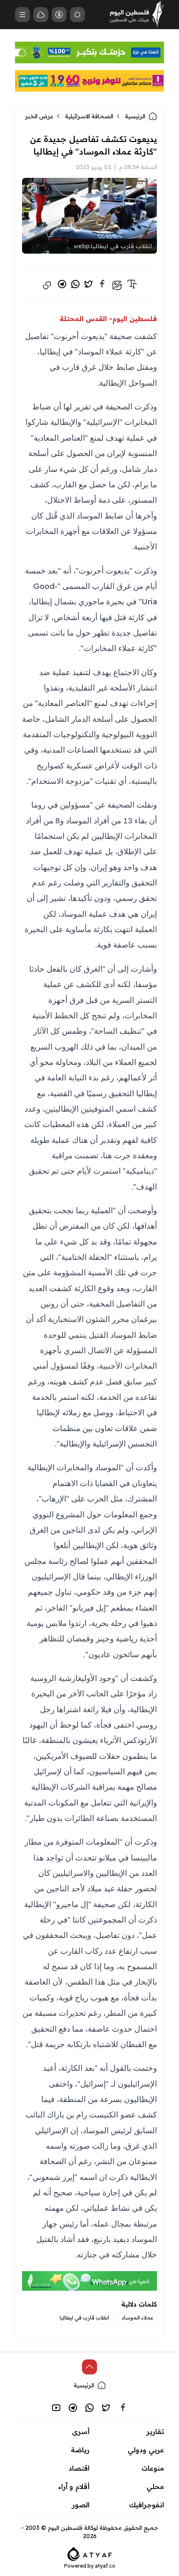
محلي (155, 2486)
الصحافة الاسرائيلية (89, 116)
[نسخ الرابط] (47, 285)
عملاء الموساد (137, 2318)
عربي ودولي (146, 2450)
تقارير (155, 2431)
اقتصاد (79, 2468)
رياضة (80, 2450)
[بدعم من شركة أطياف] (90, 2553)
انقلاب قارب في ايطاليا (84, 2318)
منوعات (153, 2468)
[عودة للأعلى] (89, 2367)
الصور (81, 2505)
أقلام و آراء (74, 2486)
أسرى (81, 2431)
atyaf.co (105, 2566)
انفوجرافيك (147, 2505)
